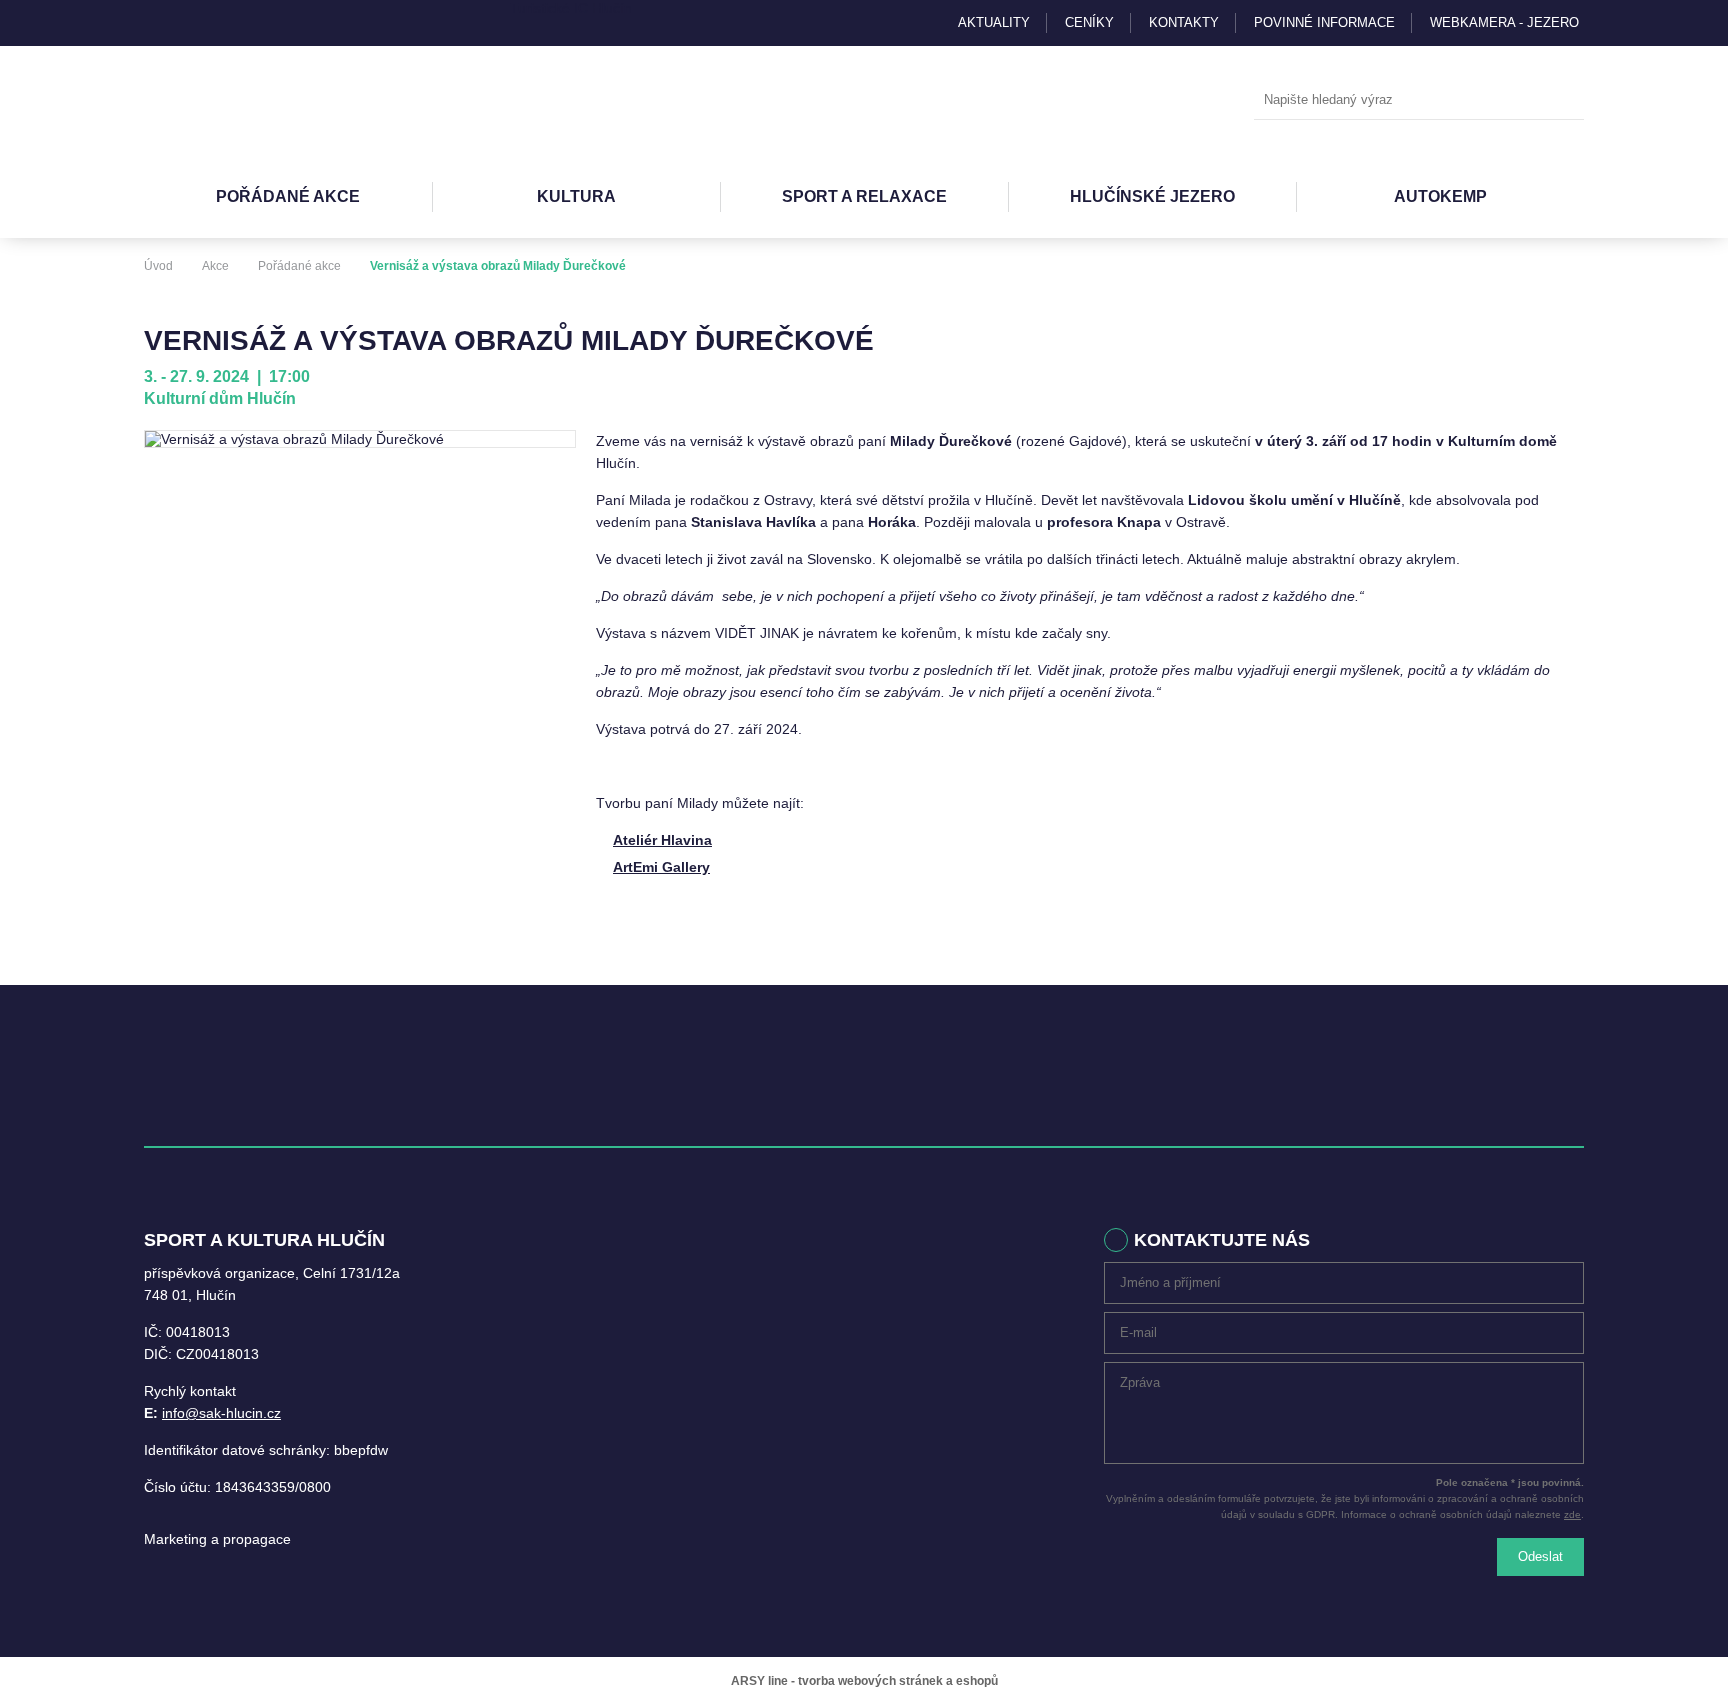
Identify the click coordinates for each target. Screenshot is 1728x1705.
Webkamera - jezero (1504, 22)
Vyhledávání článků (1419, 100)
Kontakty (1184, 22)
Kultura (576, 196)
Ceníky (1089, 22)
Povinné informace (1324, 22)
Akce (215, 266)
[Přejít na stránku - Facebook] (194, 23)
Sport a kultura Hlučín (254, 101)
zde (1572, 1514)
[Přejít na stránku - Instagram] (159, 23)
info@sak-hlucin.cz (221, 1413)
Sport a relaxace (864, 196)
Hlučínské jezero (1152, 196)
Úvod (158, 266)
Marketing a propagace (217, 1539)
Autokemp (1440, 196)
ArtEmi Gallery (661, 867)
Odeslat (1540, 1556)
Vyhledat (1564, 101)
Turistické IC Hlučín (571, 8)
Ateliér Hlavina (662, 840)
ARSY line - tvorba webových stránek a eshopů (864, 1681)
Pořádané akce (288, 196)
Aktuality (994, 22)
